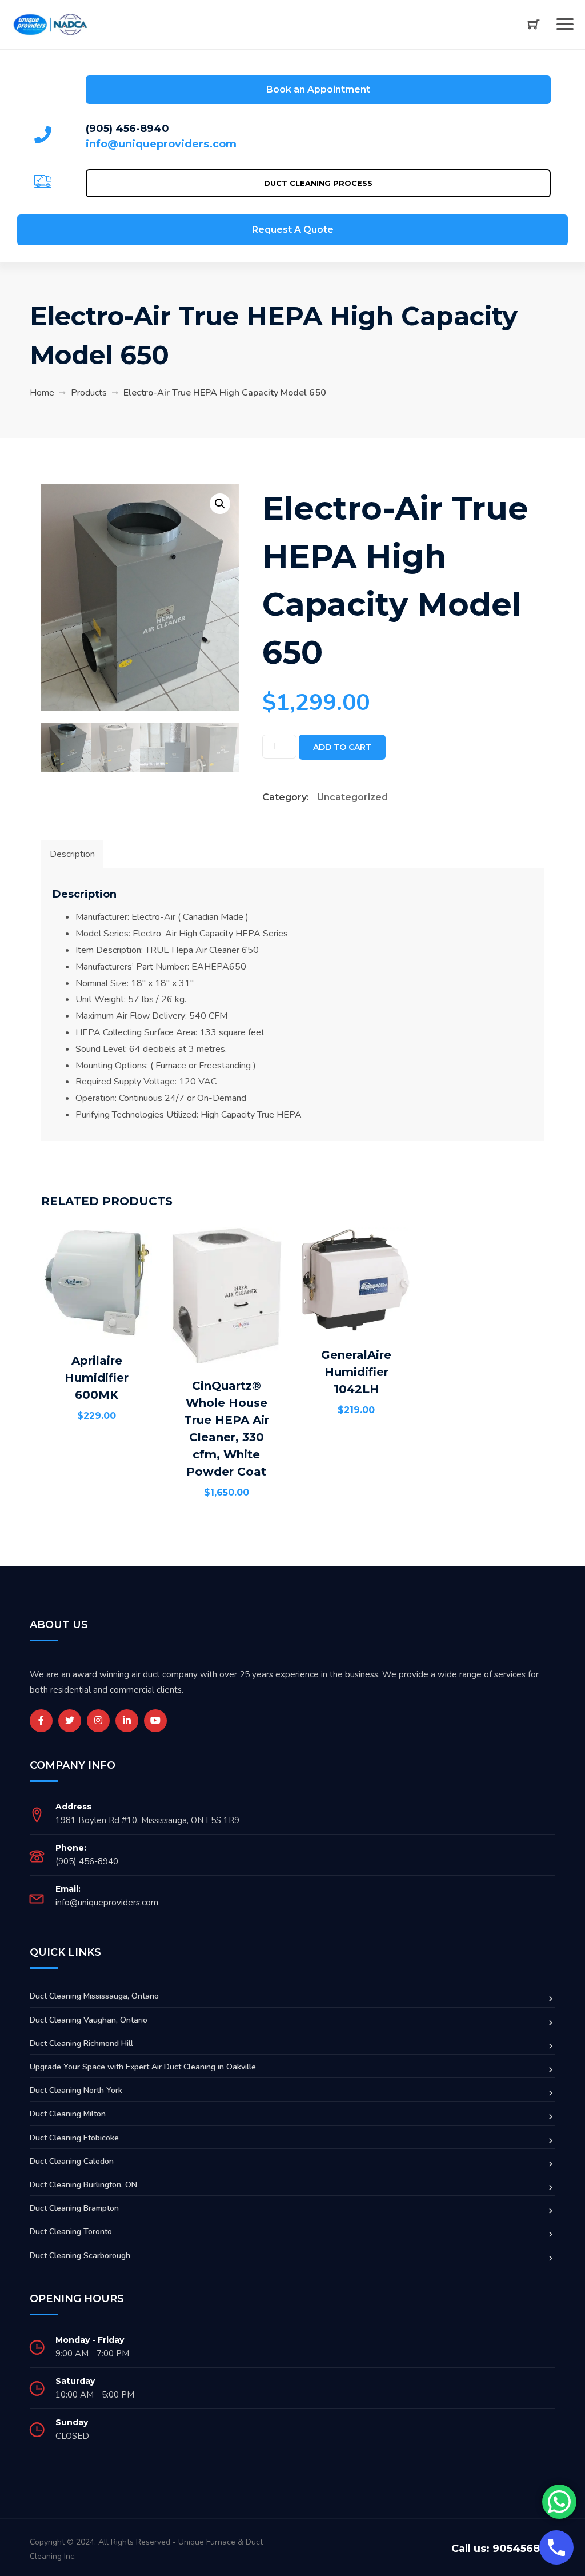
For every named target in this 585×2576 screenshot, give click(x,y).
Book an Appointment (318, 89)
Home (42, 393)
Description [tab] (72, 854)
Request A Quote (293, 230)
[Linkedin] (127, 1721)
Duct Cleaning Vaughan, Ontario (89, 2020)
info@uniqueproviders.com (161, 144)
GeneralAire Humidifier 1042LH (356, 1372)
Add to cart (342, 747)
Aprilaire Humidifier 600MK (97, 1378)
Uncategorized (352, 797)
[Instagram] (98, 1721)
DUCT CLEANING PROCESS (318, 183)
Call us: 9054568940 (507, 2549)
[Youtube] (155, 1721)
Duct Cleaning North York (76, 2090)
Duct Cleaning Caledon (72, 2161)
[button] (220, 504)
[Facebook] (41, 1721)
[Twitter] (70, 1721)
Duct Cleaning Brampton (74, 2208)
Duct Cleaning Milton (68, 2114)
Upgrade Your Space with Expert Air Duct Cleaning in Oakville (143, 2067)
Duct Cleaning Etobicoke (74, 2138)
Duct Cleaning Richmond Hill (81, 2043)
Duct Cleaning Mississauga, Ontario (94, 1996)
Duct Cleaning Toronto (71, 2232)
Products (89, 393)
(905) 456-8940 (127, 129)
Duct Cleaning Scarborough (80, 2256)
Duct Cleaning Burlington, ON (83, 2185)
